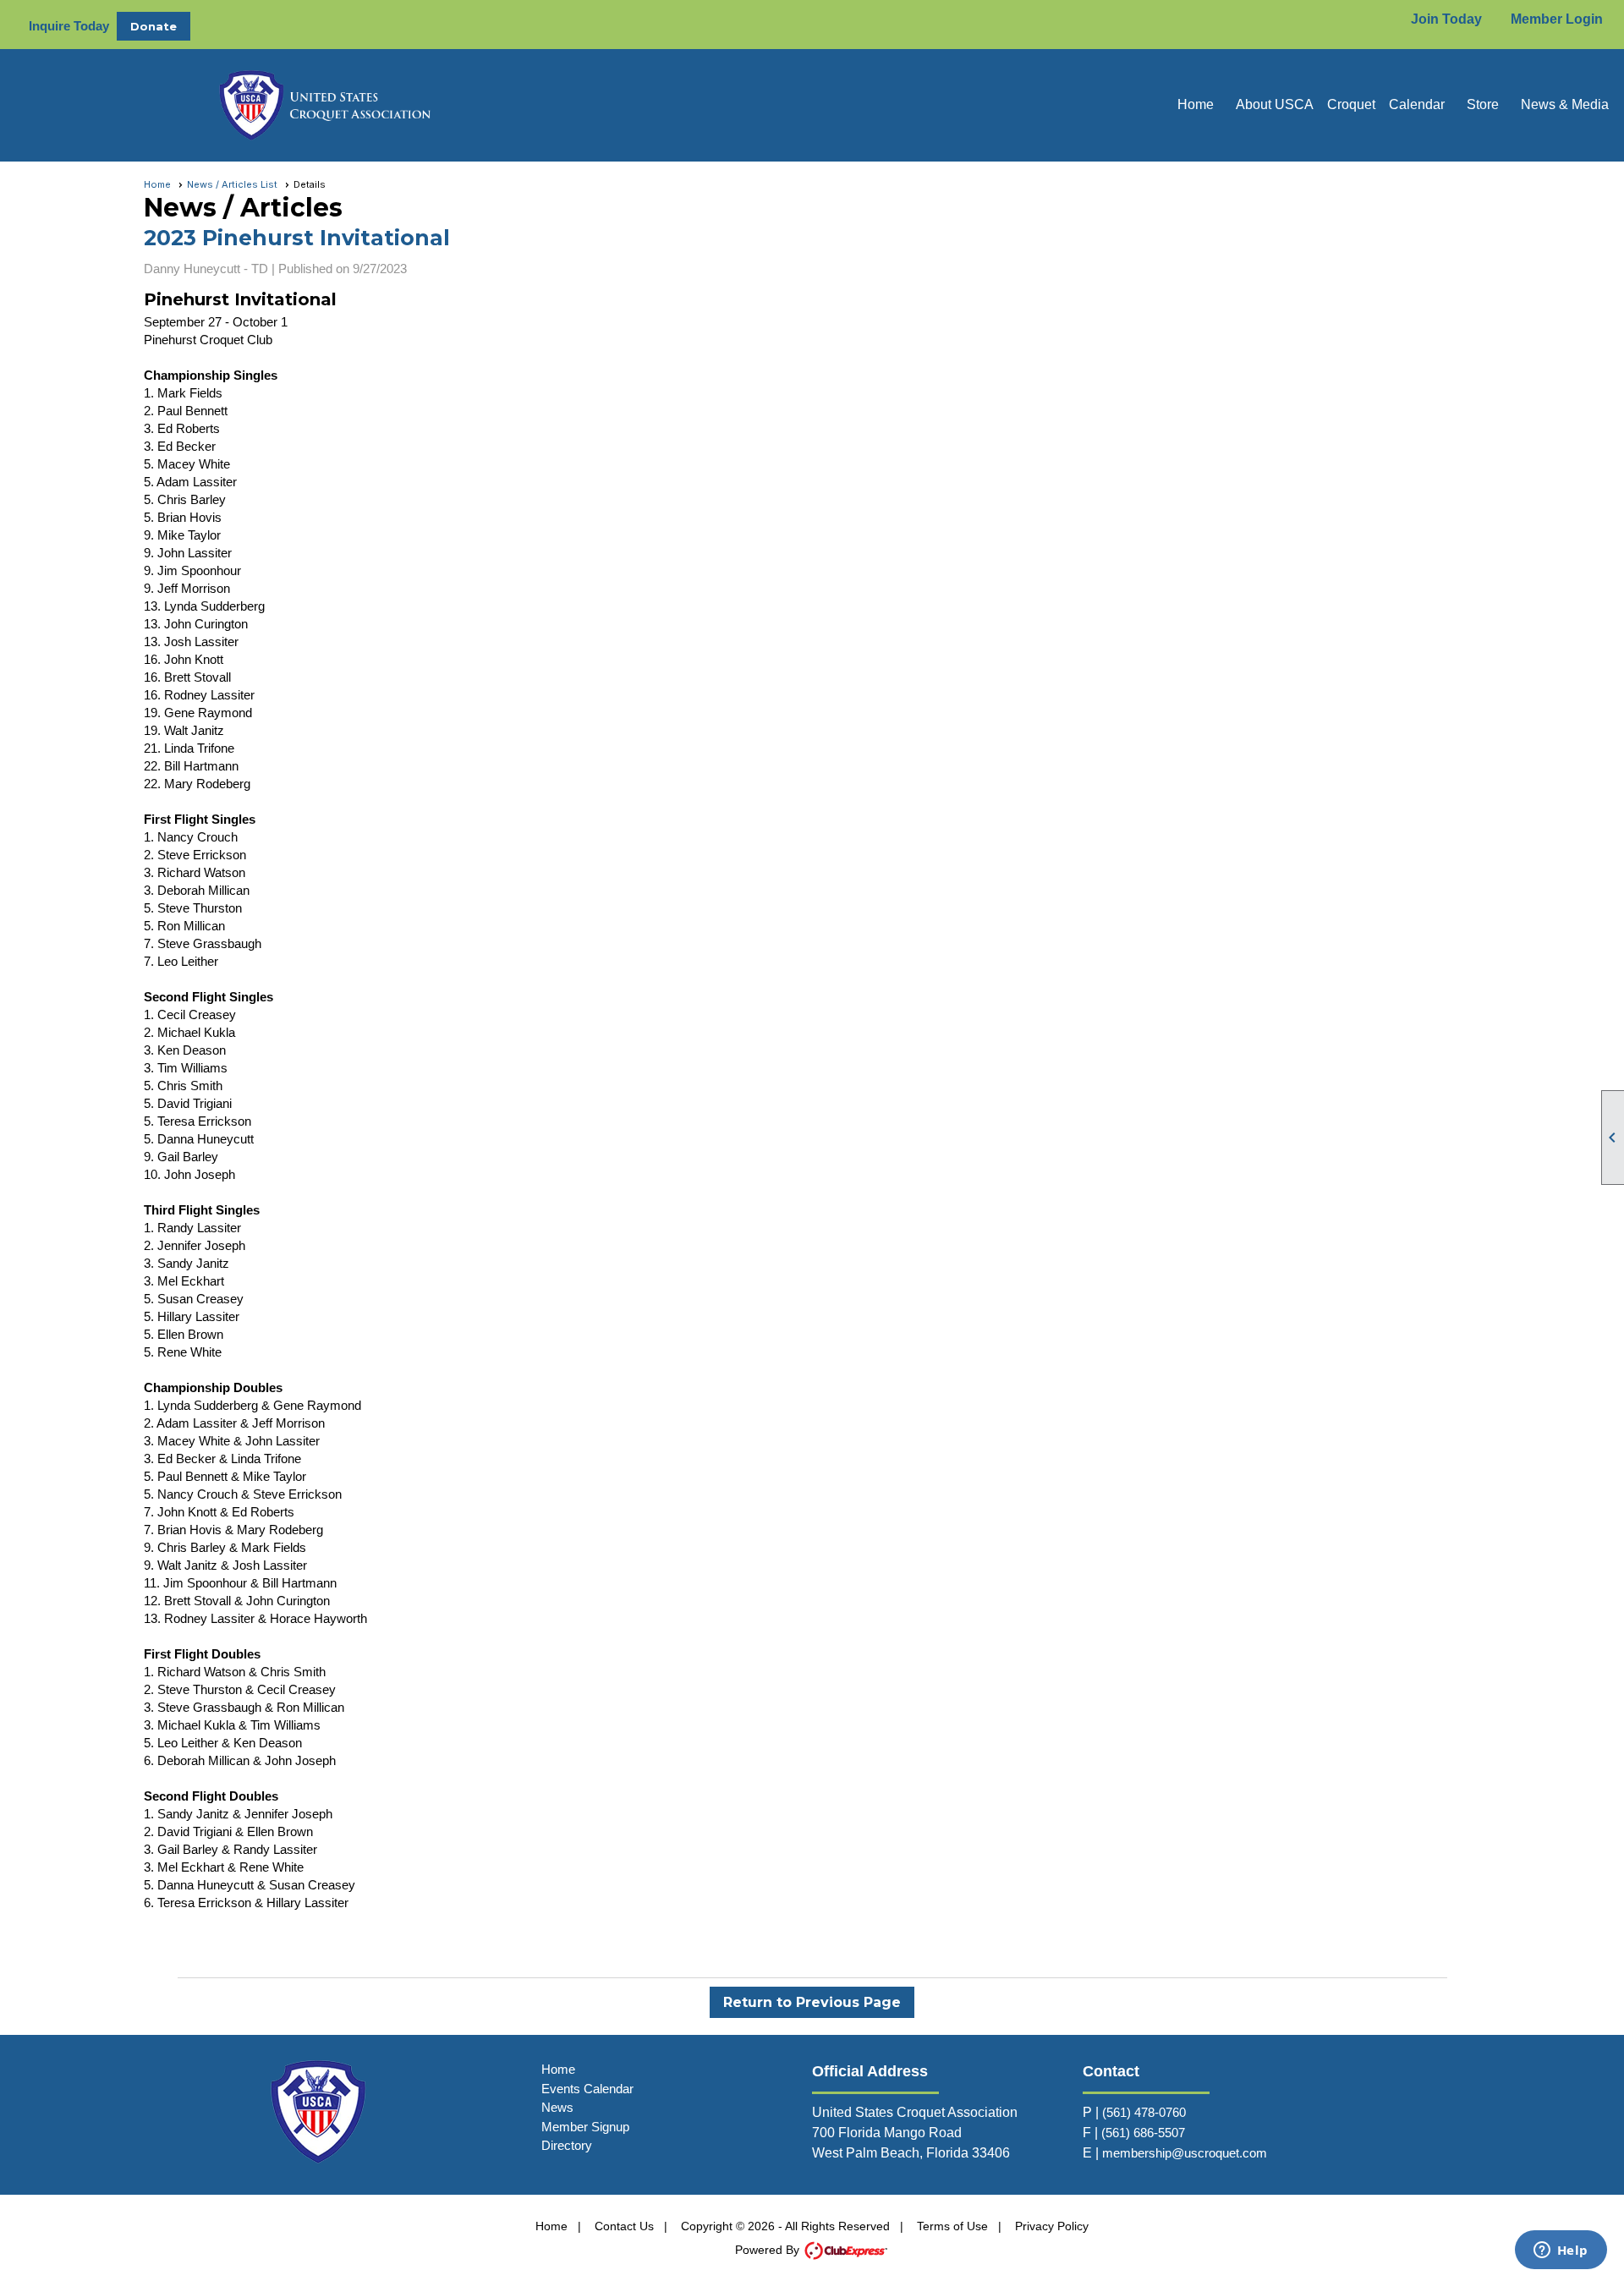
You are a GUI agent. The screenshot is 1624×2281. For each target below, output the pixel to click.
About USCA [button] (1275, 104)
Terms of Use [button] (952, 2226)
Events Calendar (587, 2089)
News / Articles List (232, 184)
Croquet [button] (1351, 104)
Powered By (769, 2250)
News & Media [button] (1565, 104)
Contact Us (624, 2226)
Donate (154, 26)
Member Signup (585, 2127)
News (557, 2107)
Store (1483, 104)
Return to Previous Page (812, 2002)
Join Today (1446, 19)
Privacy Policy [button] (1052, 2226)
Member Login (1557, 19)
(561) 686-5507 (1143, 2133)
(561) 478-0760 (1144, 2112)
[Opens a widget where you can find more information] (1561, 2251)
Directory (567, 2145)
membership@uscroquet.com (1185, 2153)
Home (1196, 104)
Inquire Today (69, 26)
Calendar (1417, 104)
